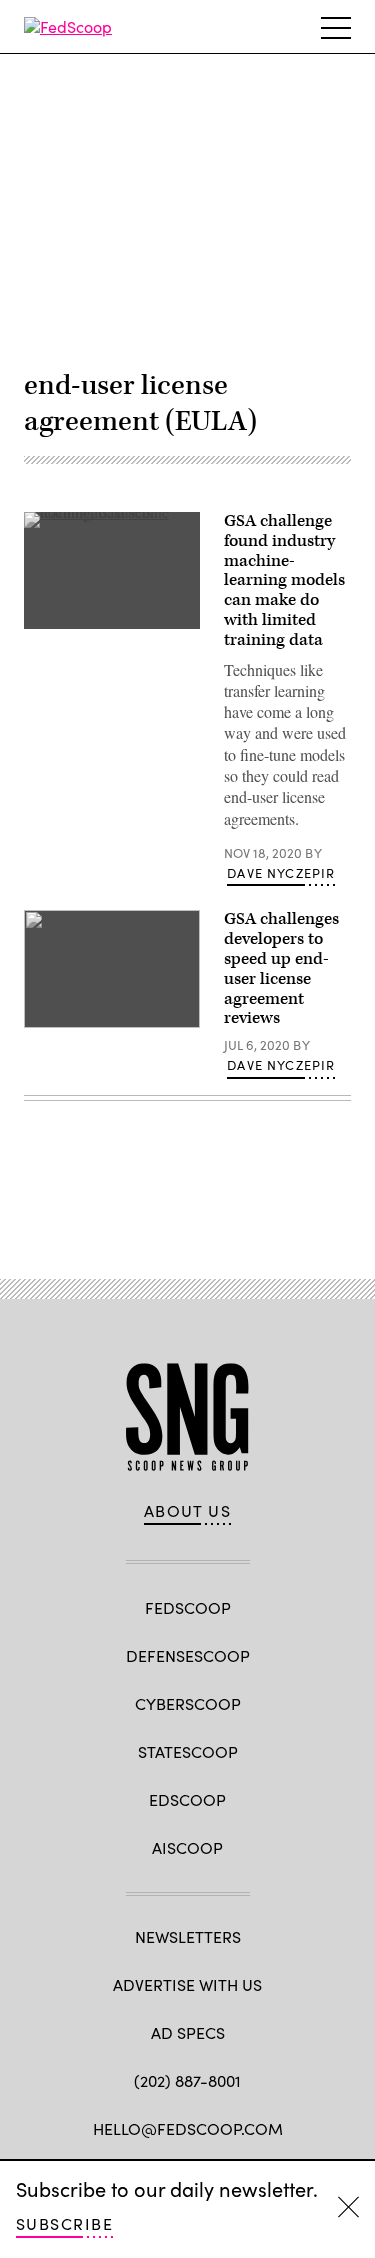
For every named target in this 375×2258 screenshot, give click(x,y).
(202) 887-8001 (187, 2080)
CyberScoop (188, 1703)
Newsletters (188, 1936)
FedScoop (188, 1607)
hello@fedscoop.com (188, 2128)
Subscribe (64, 2223)
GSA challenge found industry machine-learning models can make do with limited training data (284, 580)
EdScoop (187, 1799)
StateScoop (188, 1751)
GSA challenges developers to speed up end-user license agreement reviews (281, 968)
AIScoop (187, 1847)
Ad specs (188, 2032)
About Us (188, 1511)
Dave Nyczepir (281, 873)
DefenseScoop (188, 1655)
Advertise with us (187, 1984)
